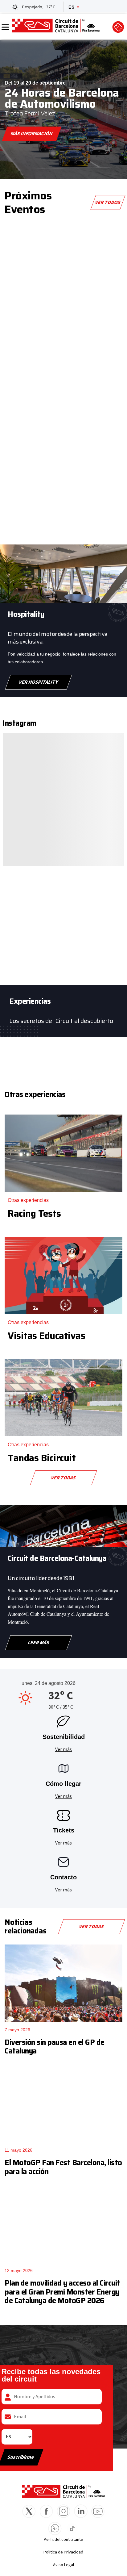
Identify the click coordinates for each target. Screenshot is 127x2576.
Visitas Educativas (46, 1336)
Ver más (63, 1749)
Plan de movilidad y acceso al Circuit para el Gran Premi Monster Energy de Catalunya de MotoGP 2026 (62, 2292)
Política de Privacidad (63, 2552)
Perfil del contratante (63, 2540)
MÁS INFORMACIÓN (32, 134)
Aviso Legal (63, 2565)
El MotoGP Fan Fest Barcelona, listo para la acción (63, 2167)
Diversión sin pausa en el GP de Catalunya (55, 2047)
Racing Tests (34, 1213)
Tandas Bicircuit (42, 1458)
